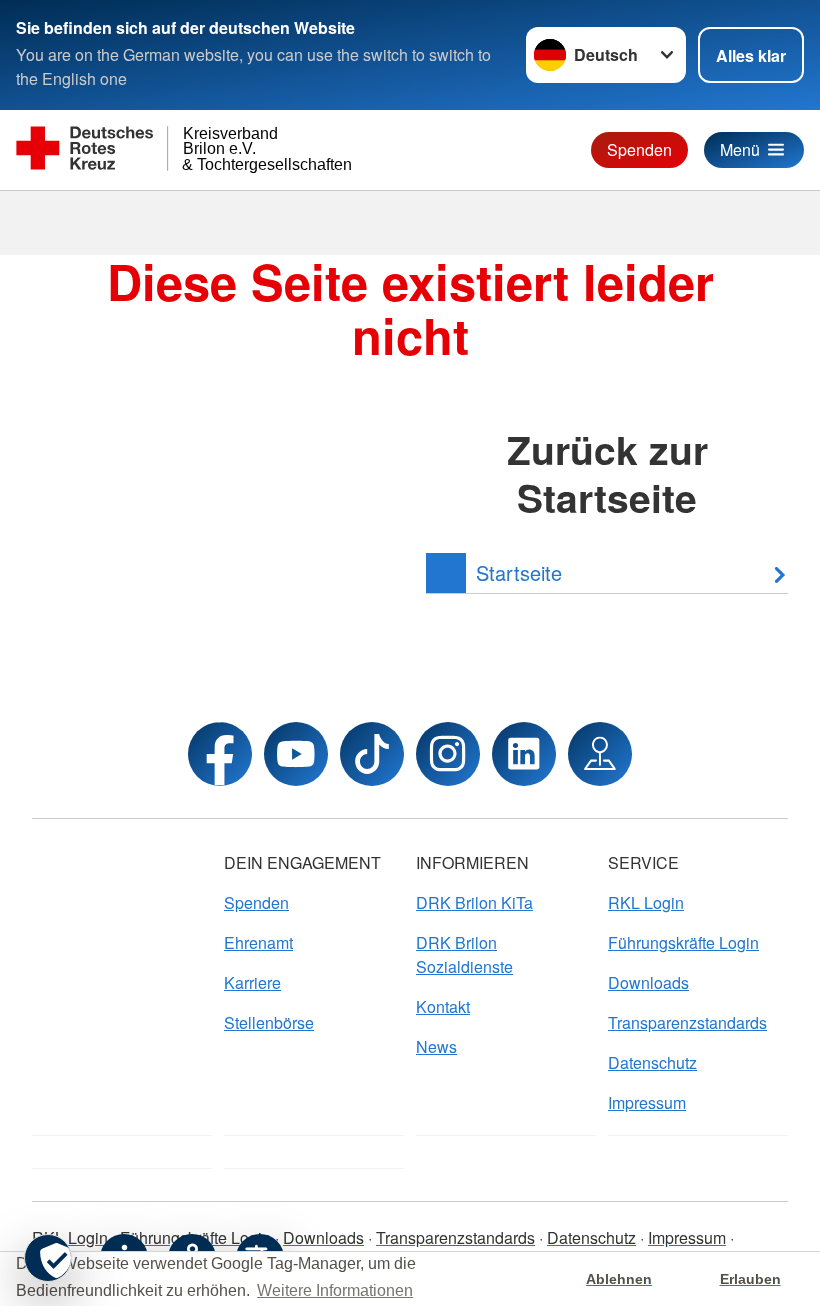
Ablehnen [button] (619, 1279)
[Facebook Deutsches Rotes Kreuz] (220, 754)
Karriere (252, 982)
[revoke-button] (48, 1258)
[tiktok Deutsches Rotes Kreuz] (372, 754)
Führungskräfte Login (683, 942)
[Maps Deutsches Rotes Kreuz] (600, 754)
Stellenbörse (269, 1022)
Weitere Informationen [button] (335, 1290)
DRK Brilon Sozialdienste (464, 954)
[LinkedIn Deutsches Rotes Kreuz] (524, 754)
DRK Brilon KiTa (474, 902)
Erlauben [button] (750, 1279)
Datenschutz (652, 1062)
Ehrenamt (258, 942)
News (436, 1046)
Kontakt (443, 1006)
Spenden (639, 149)
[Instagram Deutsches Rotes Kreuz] (448, 754)
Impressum (647, 1102)
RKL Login (646, 902)
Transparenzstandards (687, 1022)
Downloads (648, 982)
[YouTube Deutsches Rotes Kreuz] (296, 754)
